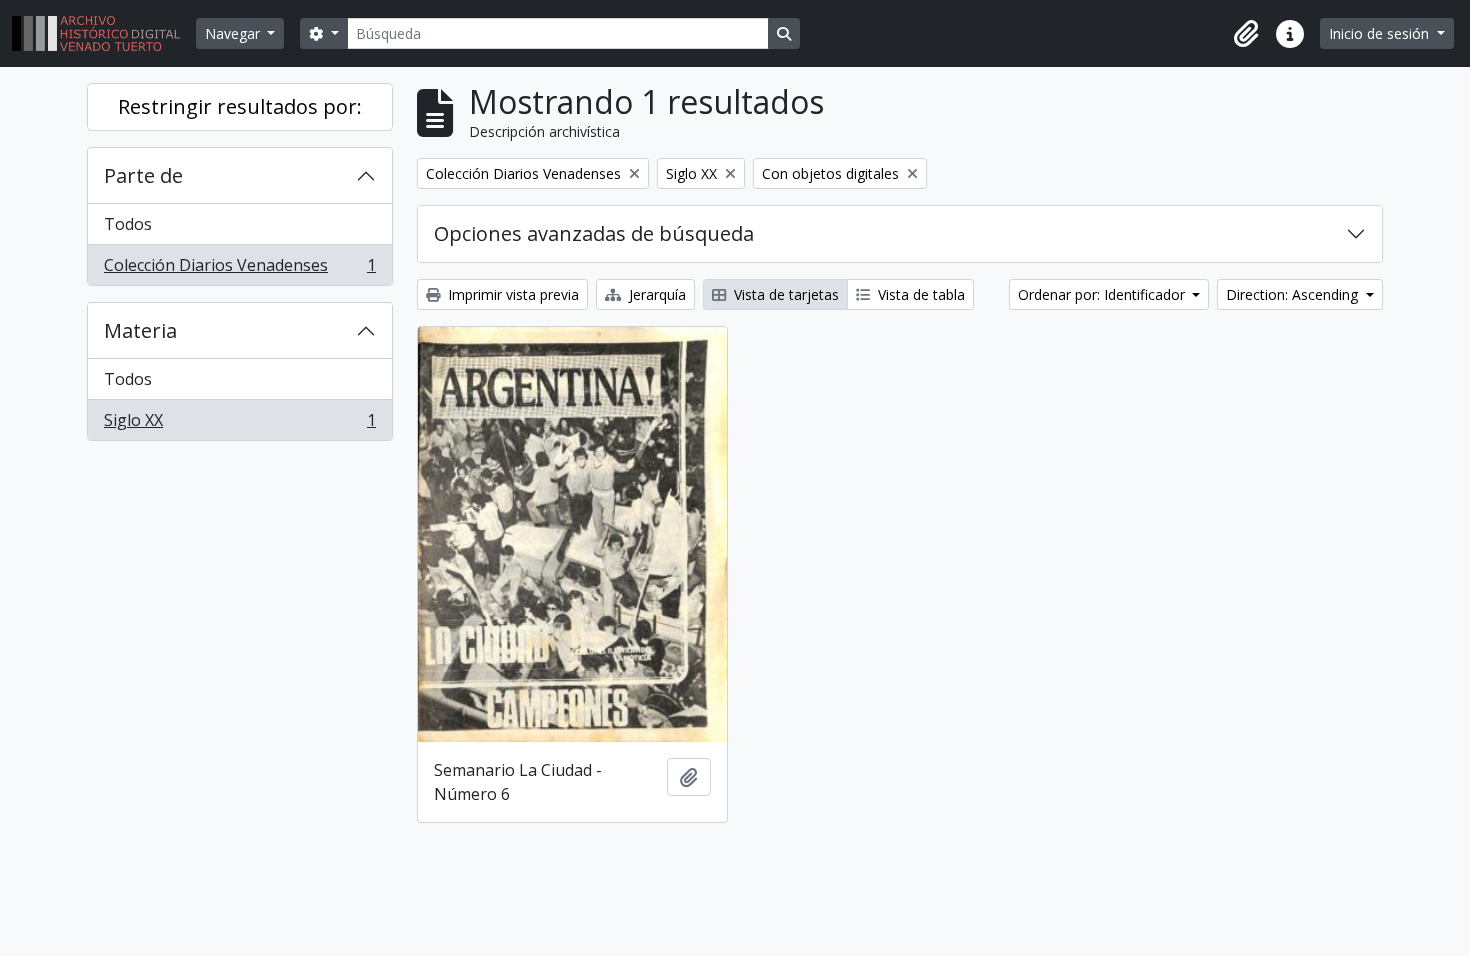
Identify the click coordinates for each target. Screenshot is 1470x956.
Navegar (234, 33)
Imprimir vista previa (511, 294)
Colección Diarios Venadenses (239, 269)
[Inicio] (104, 33)
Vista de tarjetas (784, 294)
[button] (1246, 34)
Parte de (143, 175)
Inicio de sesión (1381, 33)
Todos (128, 224)
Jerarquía (655, 294)
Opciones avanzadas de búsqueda (594, 233)
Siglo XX (239, 424)
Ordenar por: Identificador (1103, 294)
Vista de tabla (919, 294)
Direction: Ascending (1294, 294)
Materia (140, 330)
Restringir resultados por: (240, 106)
